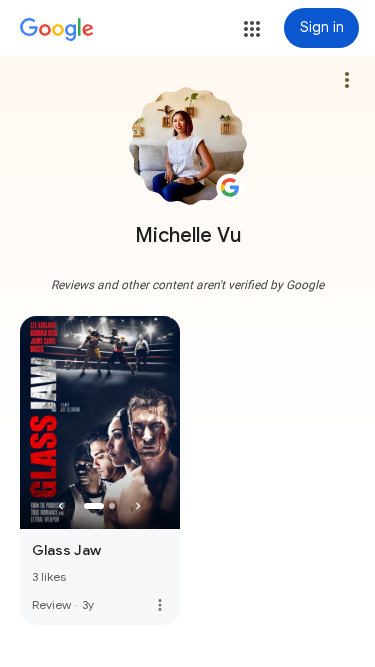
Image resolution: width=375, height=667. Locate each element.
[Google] (57, 30)
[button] (252, 29)
